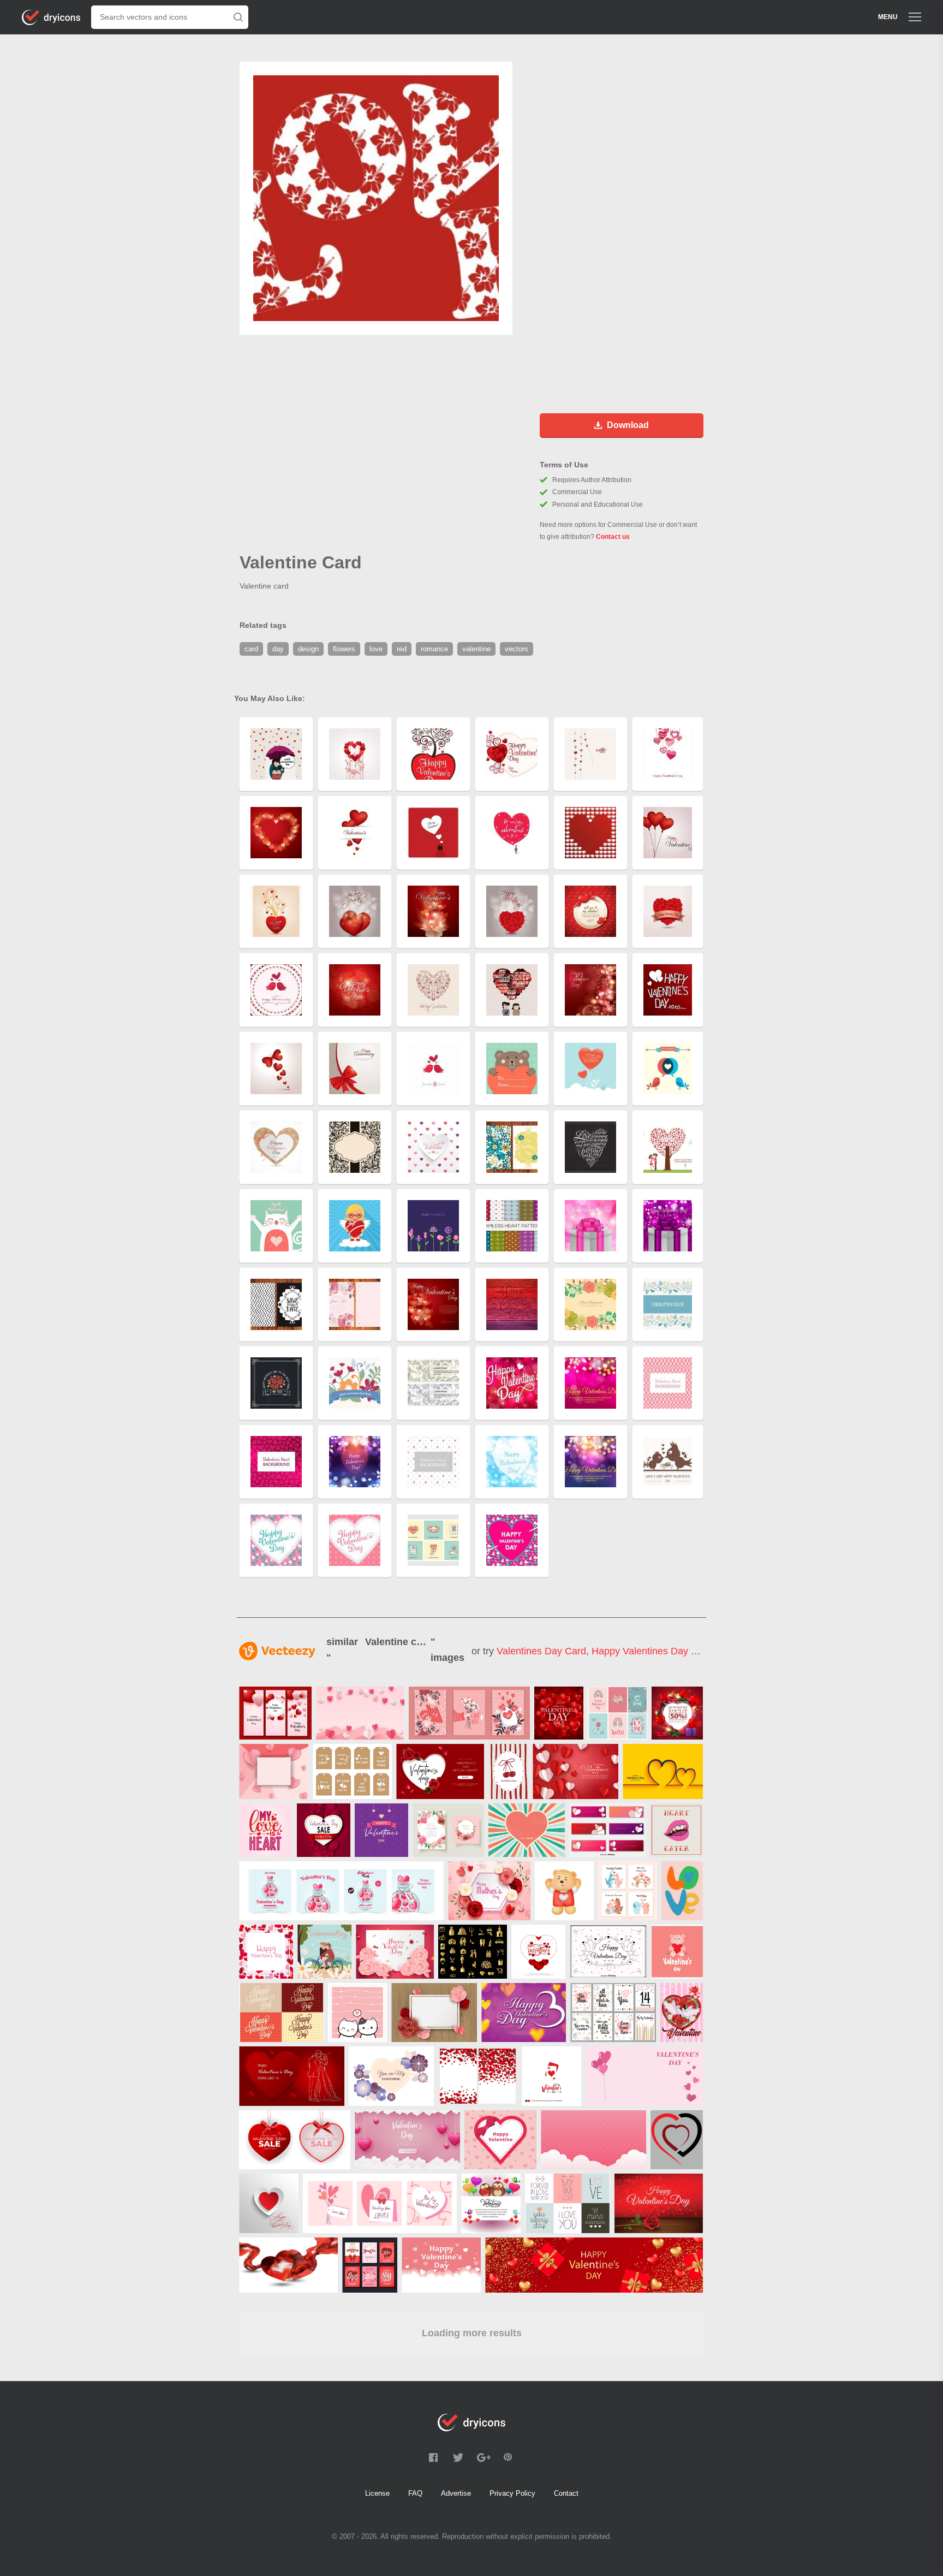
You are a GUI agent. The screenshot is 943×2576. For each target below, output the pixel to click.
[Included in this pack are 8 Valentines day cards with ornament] (613, 2013)
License (377, 2493)
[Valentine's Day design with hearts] (269, 2203)
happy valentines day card (652, 1651)
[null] (275, 1713)
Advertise (456, 2493)
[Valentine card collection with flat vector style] (370, 2265)
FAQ (415, 2493)
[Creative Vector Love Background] (524, 2013)
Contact (566, 2493)
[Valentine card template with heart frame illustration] (266, 1952)
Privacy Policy (512, 2493)
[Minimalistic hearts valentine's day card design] (663, 1771)
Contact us (613, 537)
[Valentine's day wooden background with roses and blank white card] (434, 2013)
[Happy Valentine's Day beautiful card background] (538, 1952)
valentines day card (541, 1651)
